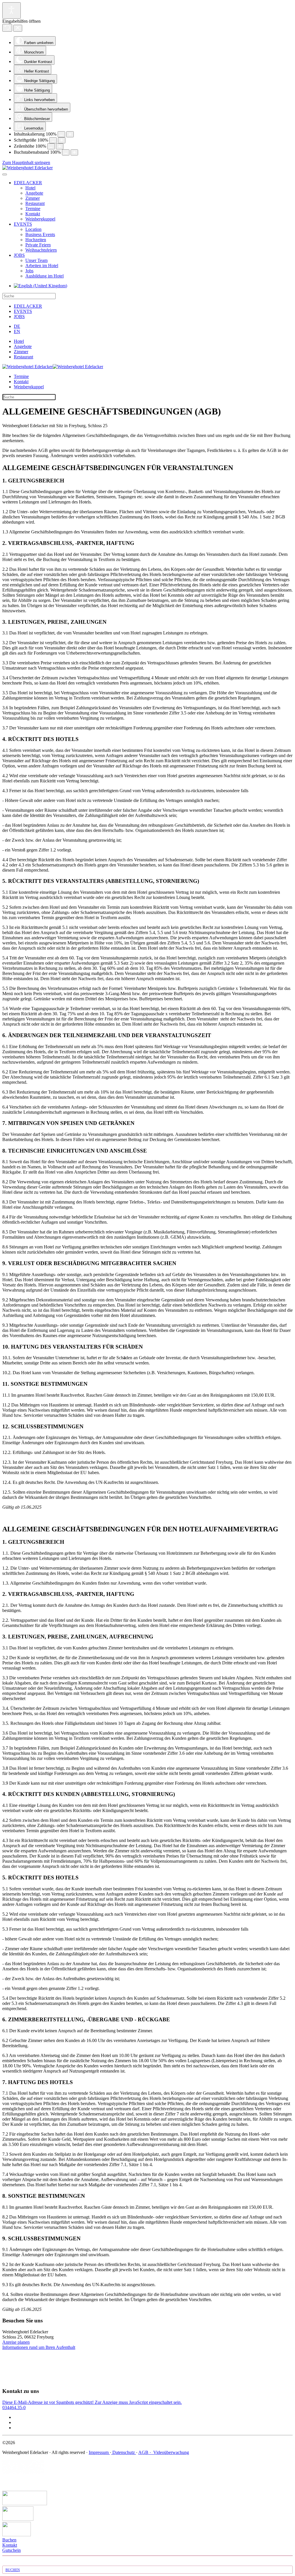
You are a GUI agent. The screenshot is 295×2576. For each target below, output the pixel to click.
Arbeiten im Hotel (42, 266)
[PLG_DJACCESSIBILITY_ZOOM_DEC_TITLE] (61, 134)
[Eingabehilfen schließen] (18, 28)
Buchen (9, 2540)
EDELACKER (28, 183)
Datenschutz (124, 2452)
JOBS (19, 255)
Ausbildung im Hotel (45, 276)
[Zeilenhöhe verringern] (51, 146)
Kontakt (33, 214)
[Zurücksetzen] (7, 28)
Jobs (29, 271)
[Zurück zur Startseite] (28, 168)
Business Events (40, 234)
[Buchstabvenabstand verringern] (66, 152)
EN (17, 331)
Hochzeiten (36, 240)
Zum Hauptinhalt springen (26, 162)
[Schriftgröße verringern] (53, 140)
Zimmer (33, 198)
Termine (33, 209)
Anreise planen (16, 2342)
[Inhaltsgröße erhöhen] (70, 134)
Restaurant (35, 203)
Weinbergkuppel (40, 219)
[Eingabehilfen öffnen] (12, 11)
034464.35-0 (14, 2407)
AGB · (145, 2452)
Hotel (30, 188)
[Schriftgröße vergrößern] (62, 140)
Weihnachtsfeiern (41, 250)
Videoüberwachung (171, 2452)
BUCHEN (13, 2570)
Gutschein (12, 2550)
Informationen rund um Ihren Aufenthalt (39, 2347)
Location (33, 229)
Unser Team (36, 260)
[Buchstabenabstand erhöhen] (74, 152)
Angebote (34, 193)
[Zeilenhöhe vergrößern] (60, 146)
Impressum (99, 2452)
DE (17, 326)
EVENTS (23, 224)
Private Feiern (38, 245)
